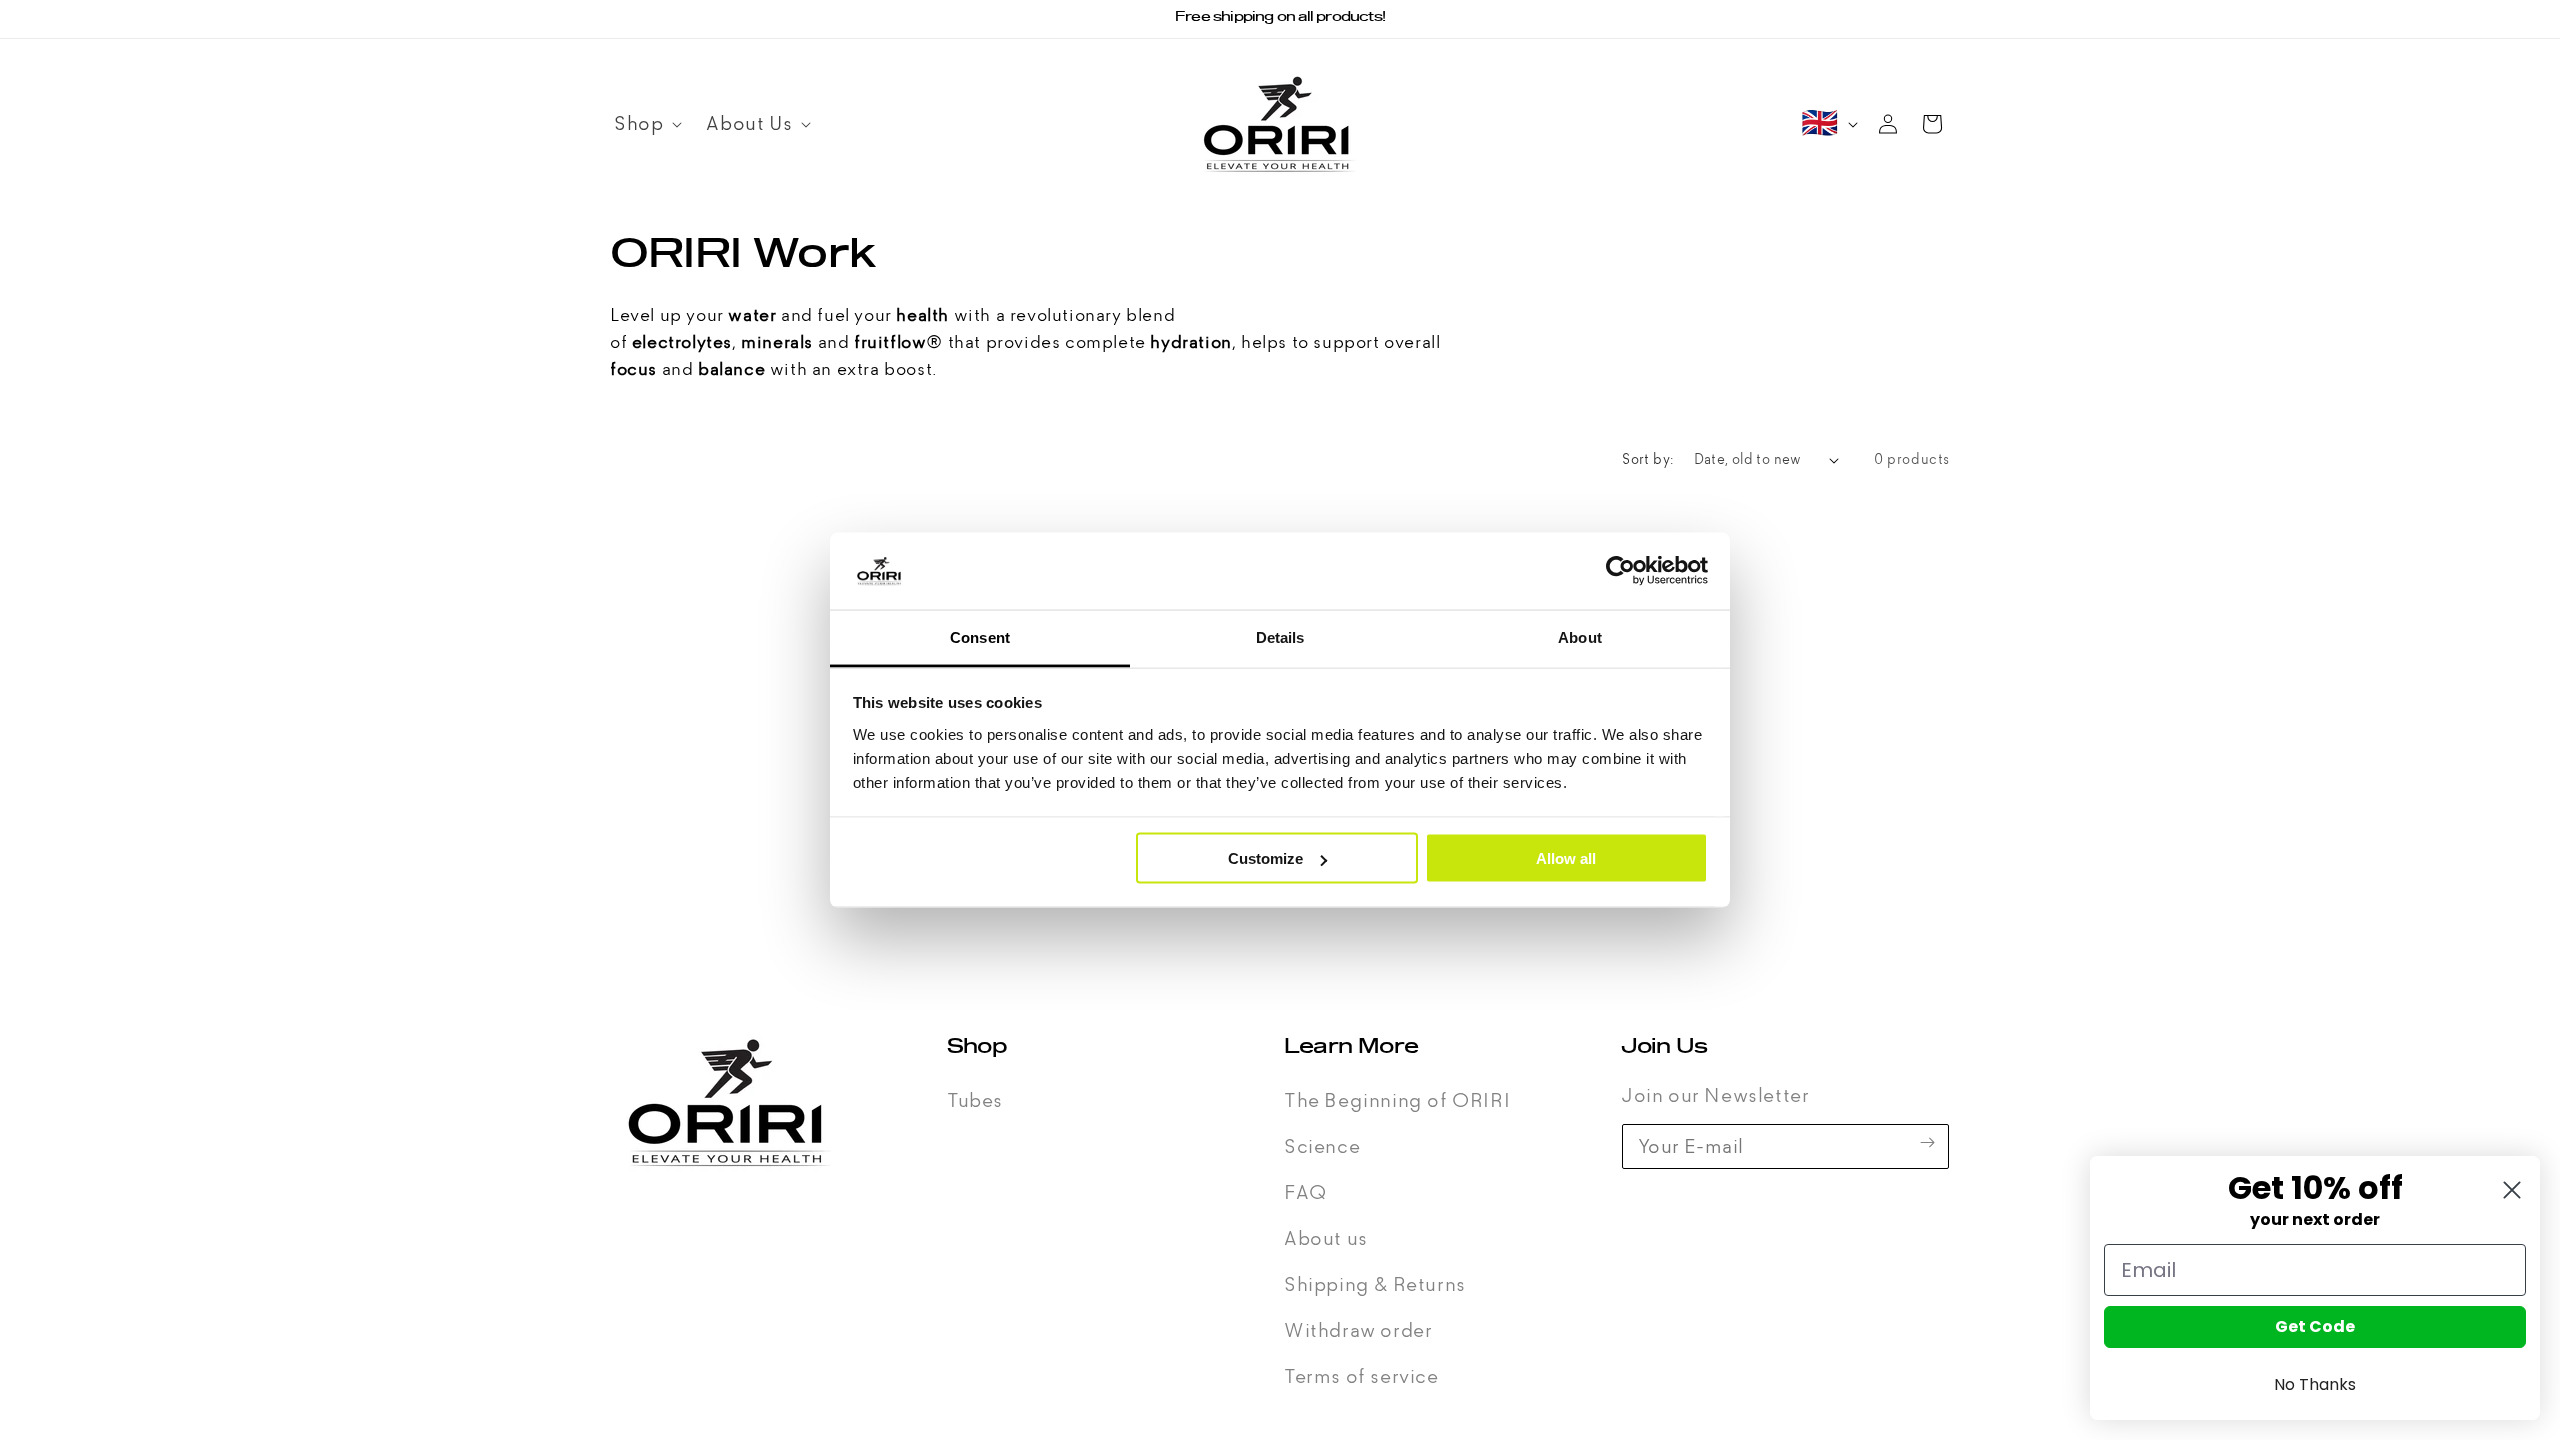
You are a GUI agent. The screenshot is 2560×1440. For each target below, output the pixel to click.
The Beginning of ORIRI (1397, 1101)
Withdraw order (1358, 1331)
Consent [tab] (980, 636)
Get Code (2315, 1326)
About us (1326, 1239)
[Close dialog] (2512, 1190)
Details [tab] (1280, 636)
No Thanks (2315, 1384)
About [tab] (1580, 636)
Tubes (975, 1101)
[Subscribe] (1927, 1142)
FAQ (1305, 1193)
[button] (644, 124)
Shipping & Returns (1375, 1285)
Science (1322, 1147)
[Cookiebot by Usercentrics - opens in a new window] (1620, 571)
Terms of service (1361, 1377)
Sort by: (1647, 459)
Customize (1265, 858)
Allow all (1566, 858)
